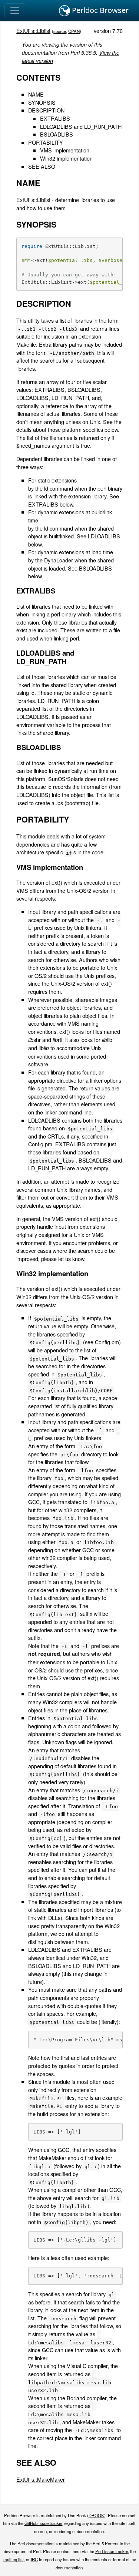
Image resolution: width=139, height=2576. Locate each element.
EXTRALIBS (55, 118)
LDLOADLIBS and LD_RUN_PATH (81, 126)
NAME (36, 94)
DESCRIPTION (46, 110)
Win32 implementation (66, 158)
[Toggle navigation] (15, 11)
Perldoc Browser (99, 10)
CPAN (74, 31)
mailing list (14, 2559)
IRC (34, 2559)
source (60, 31)
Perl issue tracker (112, 2551)
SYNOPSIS (42, 102)
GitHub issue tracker (44, 2523)
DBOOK (96, 2515)
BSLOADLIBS (57, 134)
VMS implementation (65, 150)
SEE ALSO (42, 166)
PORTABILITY (46, 142)
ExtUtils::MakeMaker (41, 2479)
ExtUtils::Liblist (33, 31)
